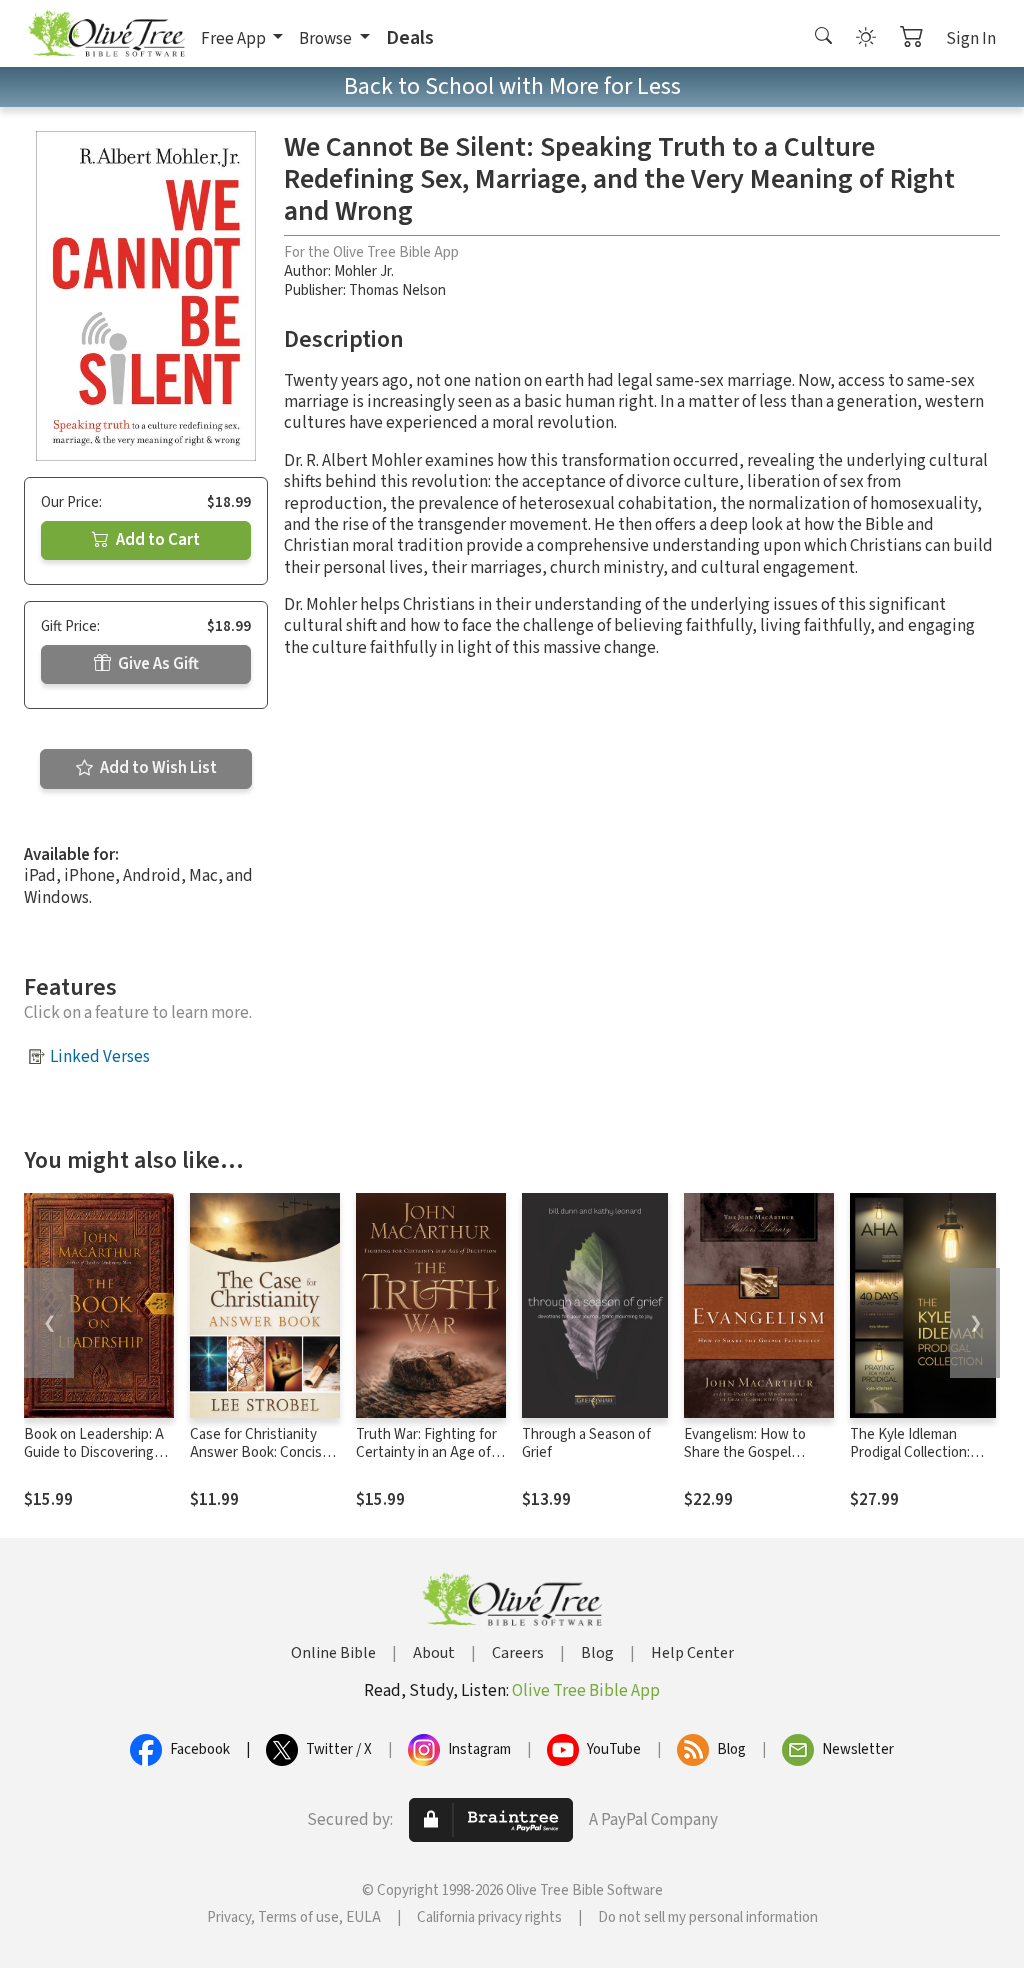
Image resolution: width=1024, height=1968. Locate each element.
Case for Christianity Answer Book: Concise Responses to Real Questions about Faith (260, 1463)
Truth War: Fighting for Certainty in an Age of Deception (426, 1453)
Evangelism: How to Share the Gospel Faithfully (745, 1453)
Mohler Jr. (364, 271)
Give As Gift (157, 664)
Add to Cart (156, 540)
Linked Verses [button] (100, 1057)
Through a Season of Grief (586, 1444)
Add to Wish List (157, 768)
